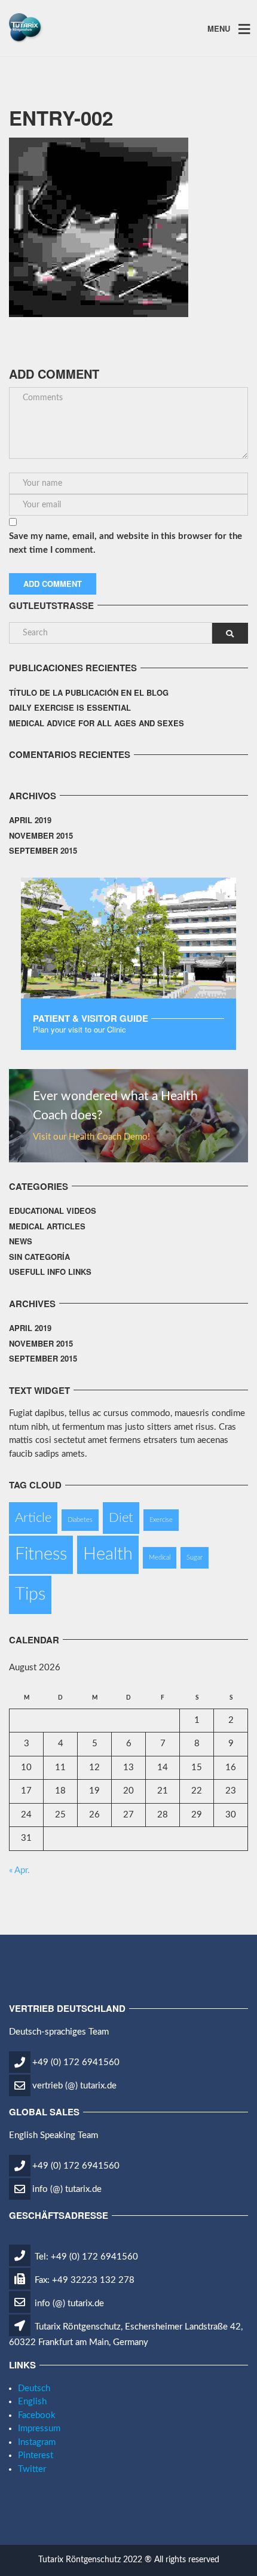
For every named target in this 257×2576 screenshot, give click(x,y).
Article (33, 1518)
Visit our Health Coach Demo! (91, 1137)
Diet (121, 1518)
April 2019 (30, 820)
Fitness (41, 1554)
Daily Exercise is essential (70, 707)
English (32, 2402)
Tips (30, 1594)
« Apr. (19, 1870)
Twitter (32, 2469)
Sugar (195, 1558)
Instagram (37, 2442)
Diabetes (80, 1520)
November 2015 (41, 835)
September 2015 (43, 850)
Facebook (37, 2415)
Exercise (161, 1520)
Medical (160, 1558)
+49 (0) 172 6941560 (76, 2062)
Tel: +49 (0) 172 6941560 (85, 2257)
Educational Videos (53, 1211)
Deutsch (34, 2388)
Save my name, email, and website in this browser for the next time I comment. (126, 543)
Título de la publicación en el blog (89, 692)
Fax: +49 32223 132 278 (83, 2280)
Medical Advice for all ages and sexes (97, 723)
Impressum (39, 2429)
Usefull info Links (50, 1272)
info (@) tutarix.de (67, 2189)
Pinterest (36, 2455)
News (21, 1241)
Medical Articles (47, 1226)
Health (108, 1554)
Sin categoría (39, 1257)
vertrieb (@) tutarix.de (74, 2086)
